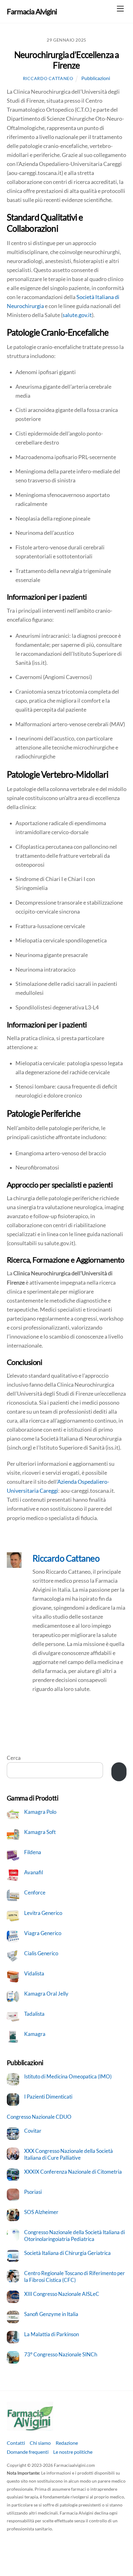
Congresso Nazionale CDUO (39, 2117)
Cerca (14, 1758)
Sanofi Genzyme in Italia (51, 2314)
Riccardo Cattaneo (48, 78)
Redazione (67, 2443)
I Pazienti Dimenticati (48, 2097)
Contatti (16, 2443)
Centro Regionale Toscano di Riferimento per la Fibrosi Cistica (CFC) (75, 2276)
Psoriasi (33, 2192)
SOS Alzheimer (41, 2212)
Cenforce (35, 1892)
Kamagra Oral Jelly (46, 1994)
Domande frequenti (28, 2452)
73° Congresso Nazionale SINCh (61, 2354)
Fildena (33, 1852)
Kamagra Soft (40, 1832)
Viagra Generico (43, 1933)
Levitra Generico (43, 1913)
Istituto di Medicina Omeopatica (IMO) (68, 2076)
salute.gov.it (77, 315)
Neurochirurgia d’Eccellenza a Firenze (67, 60)
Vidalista (34, 1973)
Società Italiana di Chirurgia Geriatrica (67, 2253)
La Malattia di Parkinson (51, 2334)
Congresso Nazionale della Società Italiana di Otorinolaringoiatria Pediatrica (75, 2236)
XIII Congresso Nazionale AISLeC (62, 2294)
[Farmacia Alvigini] (30, 2428)
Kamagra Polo (40, 1812)
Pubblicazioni (96, 78)
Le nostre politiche (73, 2452)
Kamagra (35, 2034)
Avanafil (34, 1872)
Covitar (33, 2131)
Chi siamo (40, 2443)
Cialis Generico (41, 1953)
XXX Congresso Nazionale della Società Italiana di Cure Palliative (69, 2154)
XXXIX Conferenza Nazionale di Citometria (73, 2172)
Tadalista (34, 2014)
